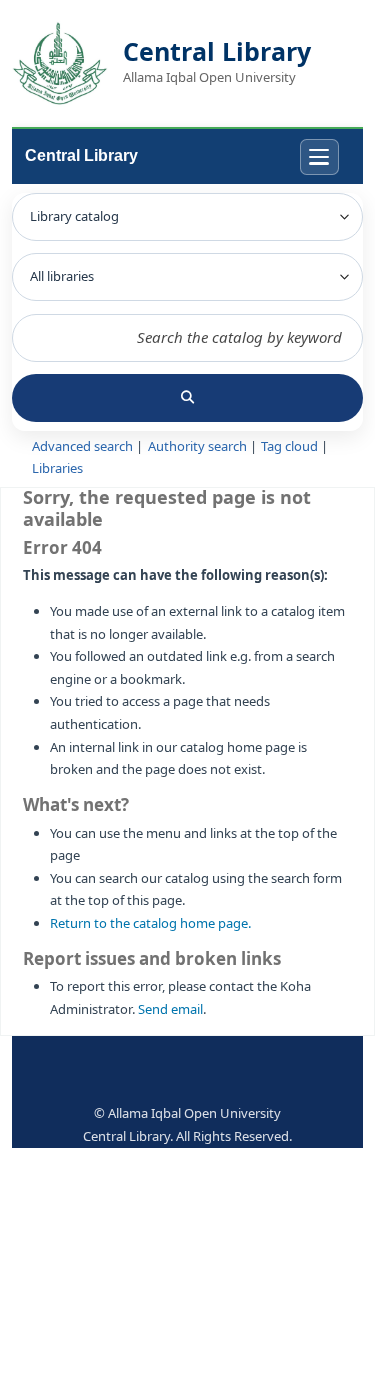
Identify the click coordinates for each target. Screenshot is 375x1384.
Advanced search (82, 446)
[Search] (187, 398)
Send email (170, 1009)
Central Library (81, 155)
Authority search (197, 446)
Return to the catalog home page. (150, 923)
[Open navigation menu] (319, 157)
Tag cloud (289, 446)
